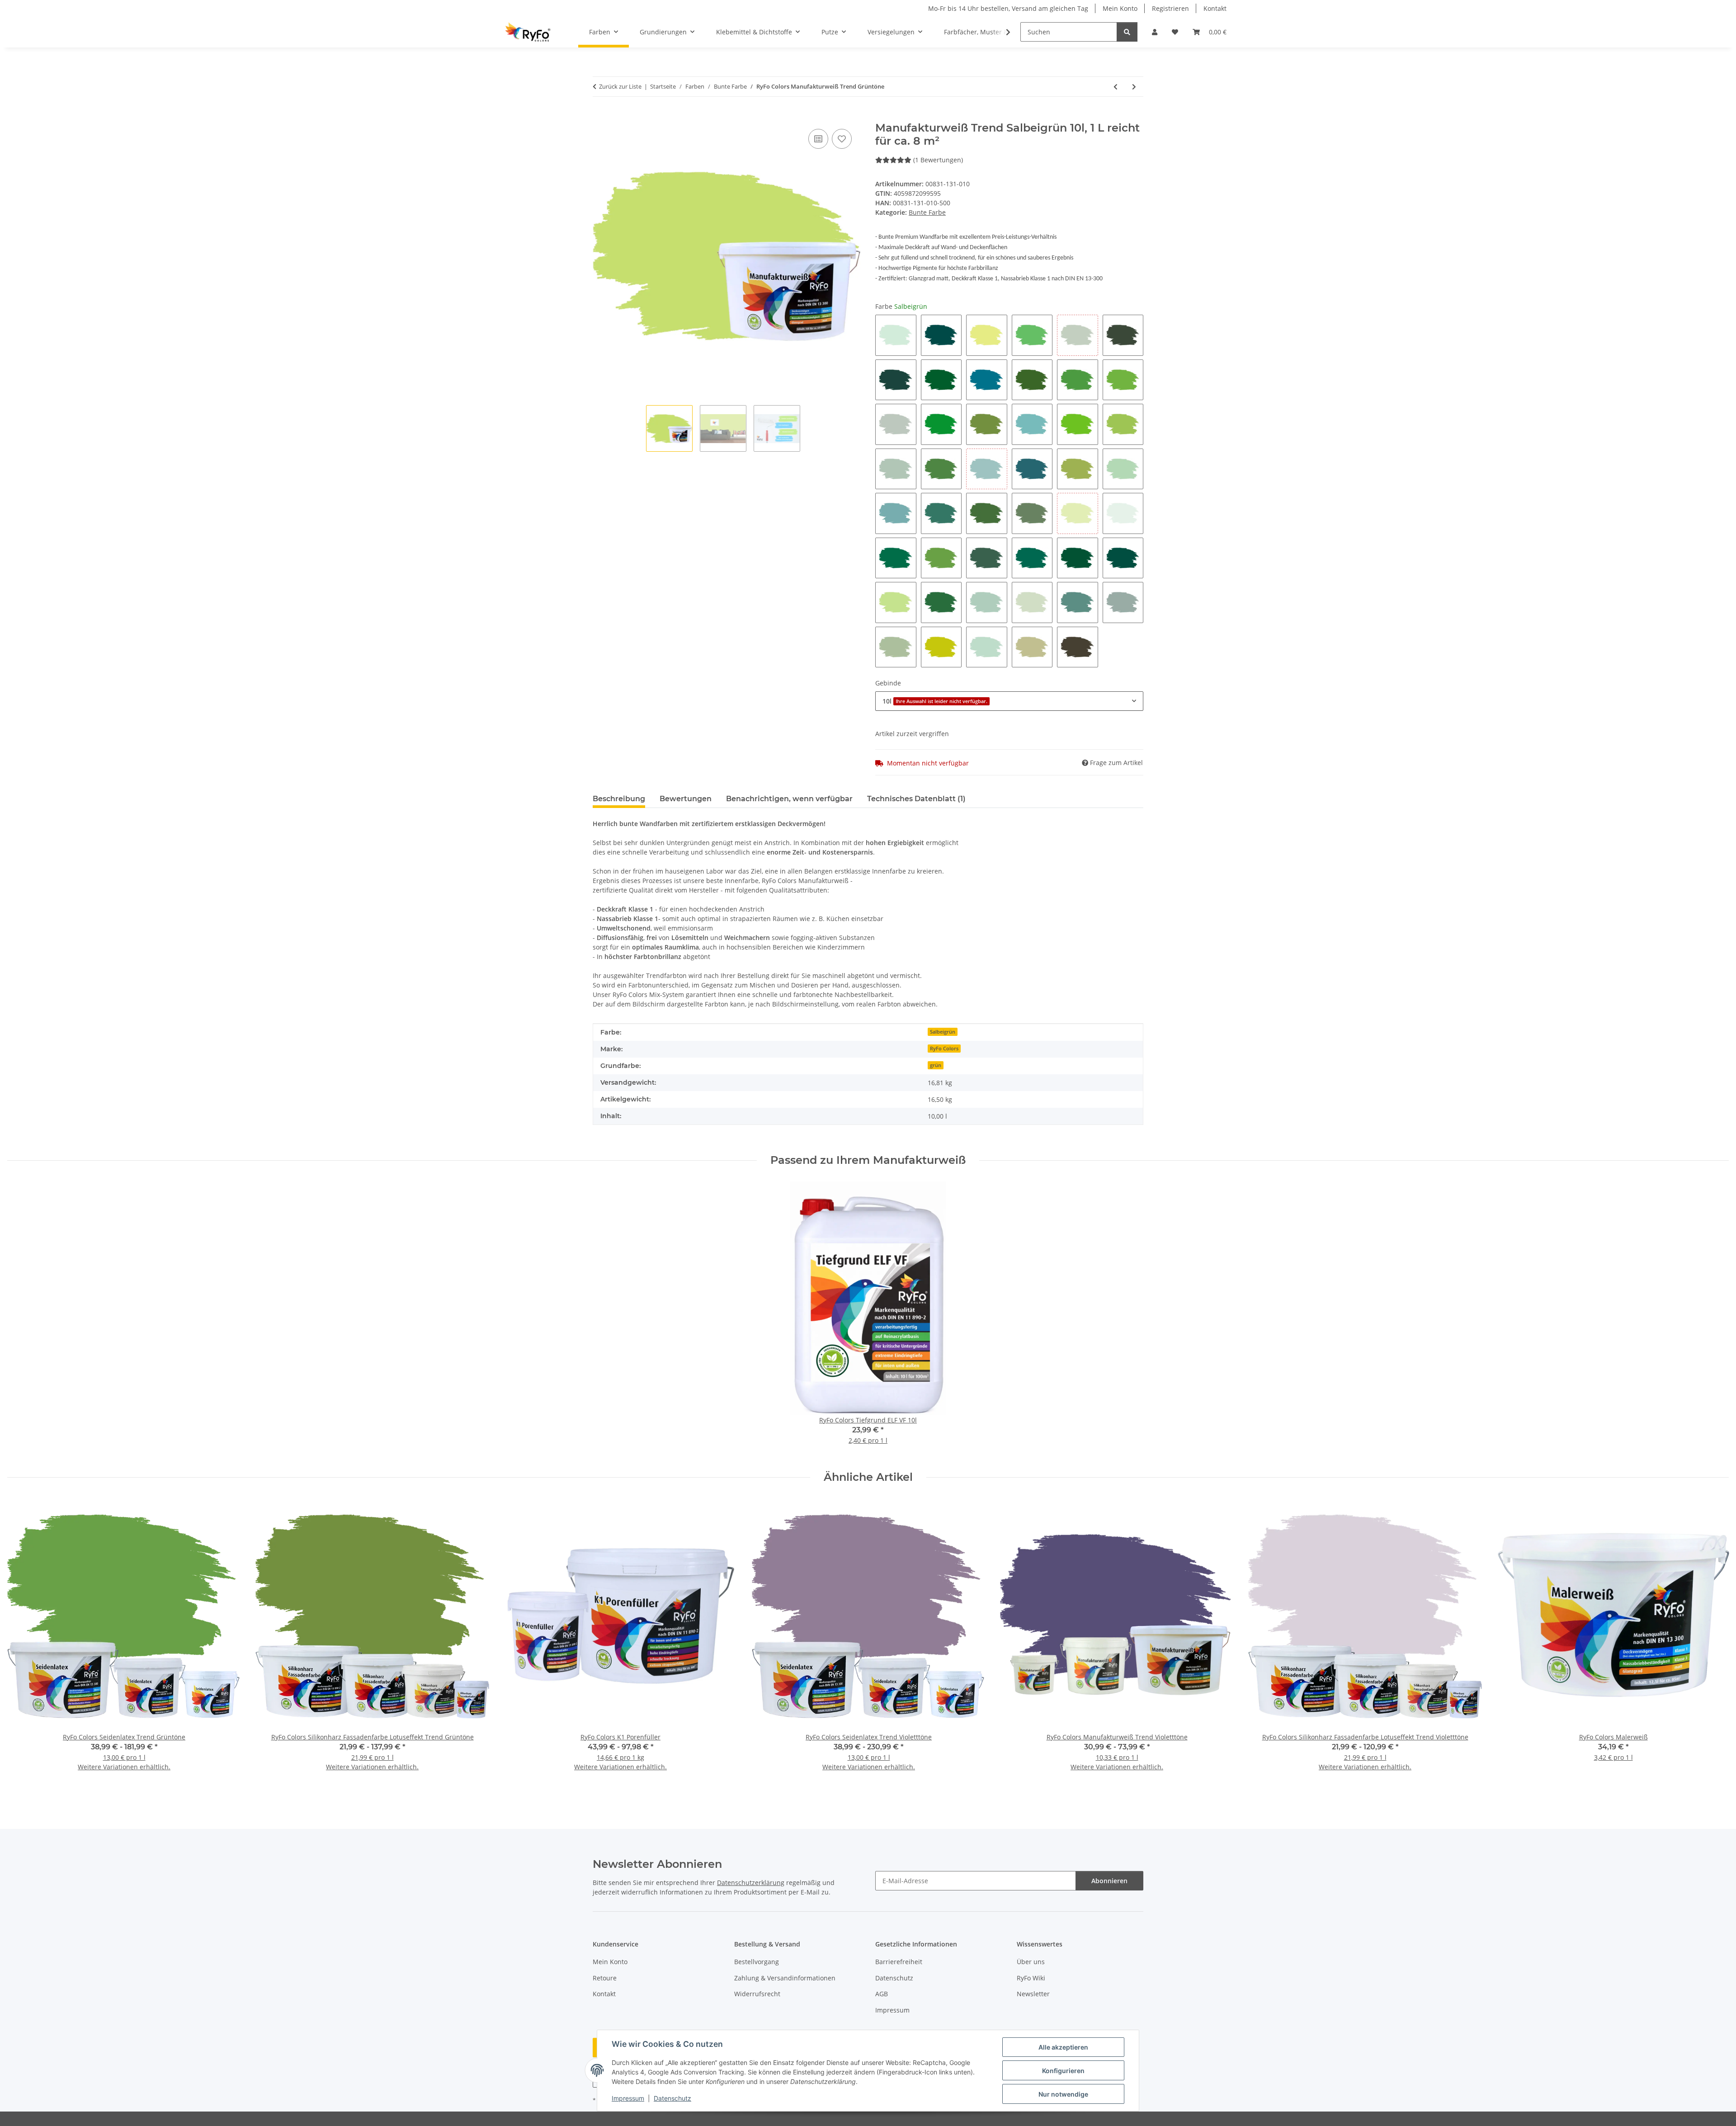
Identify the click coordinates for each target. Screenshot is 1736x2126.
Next (1714, 1646)
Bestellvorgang (757, 1962)
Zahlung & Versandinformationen (785, 1978)
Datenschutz (672, 2098)
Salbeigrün (943, 1032)
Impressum (628, 2098)
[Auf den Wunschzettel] (842, 139)
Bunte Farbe (927, 212)
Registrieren (1170, 8)
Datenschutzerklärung (751, 1883)
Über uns (1031, 1962)
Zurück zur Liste (620, 86)
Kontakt (1215, 8)
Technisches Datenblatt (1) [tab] (916, 799)
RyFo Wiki (1031, 1978)
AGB (882, 1994)
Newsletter (1033, 1994)
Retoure (605, 1978)
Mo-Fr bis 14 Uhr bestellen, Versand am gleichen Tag (1008, 8)
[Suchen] (1127, 32)
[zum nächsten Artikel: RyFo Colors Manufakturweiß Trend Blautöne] (1134, 87)
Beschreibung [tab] (619, 799)
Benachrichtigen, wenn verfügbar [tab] (789, 799)
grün (936, 1065)
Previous (22, 1646)
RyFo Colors (944, 1049)
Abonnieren (1109, 1881)
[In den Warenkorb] (600, 117)
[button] (1155, 32)
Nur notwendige (1063, 2094)
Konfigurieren (1063, 2071)
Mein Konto (1120, 8)
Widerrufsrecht (757, 1994)
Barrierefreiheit (899, 1962)
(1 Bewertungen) (938, 160)
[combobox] (1009, 701)
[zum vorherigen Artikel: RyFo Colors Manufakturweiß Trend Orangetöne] (1116, 87)
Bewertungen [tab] (686, 799)
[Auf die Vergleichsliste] (818, 139)
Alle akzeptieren (1063, 2047)
